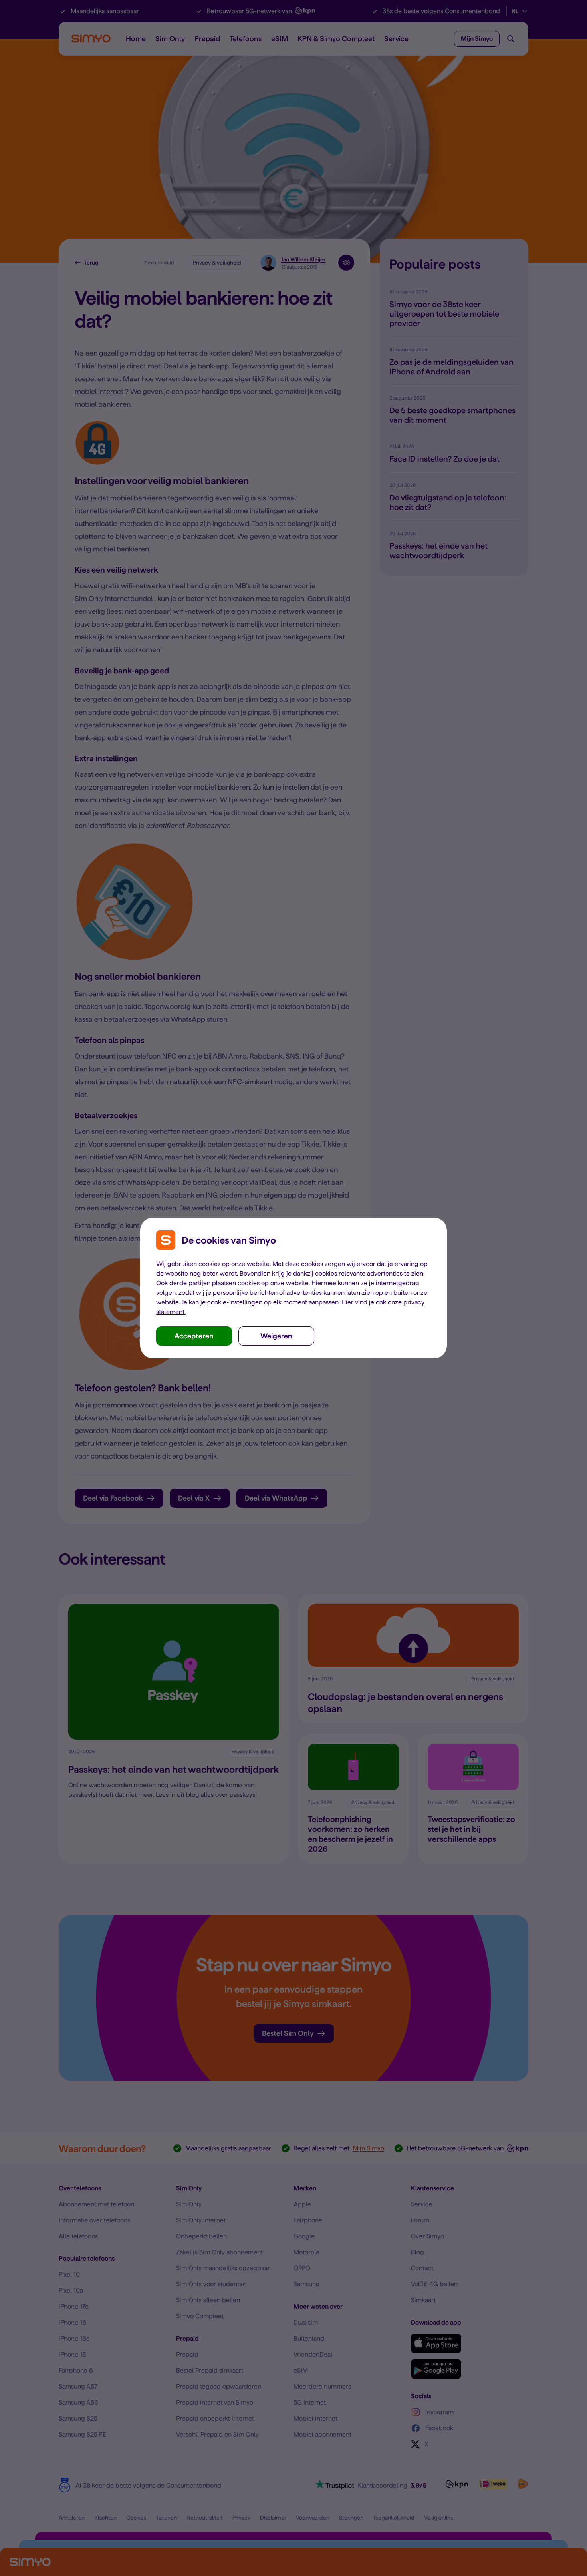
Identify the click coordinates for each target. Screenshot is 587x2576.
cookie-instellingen (235, 1302)
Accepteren (194, 1336)
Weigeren (276, 1336)
